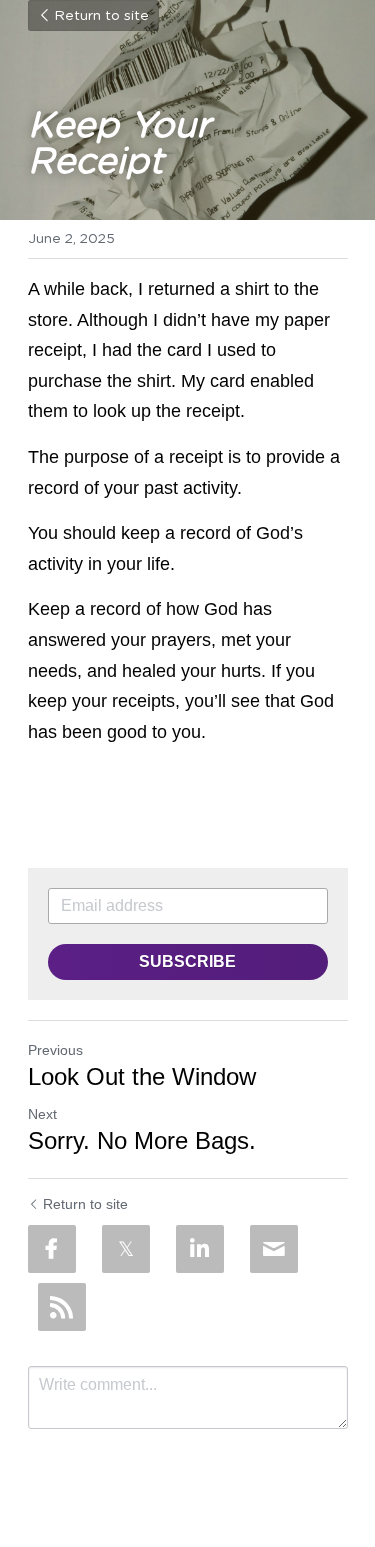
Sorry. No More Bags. (142, 1140)
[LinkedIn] (200, 1249)
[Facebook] (52, 1249)
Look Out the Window (142, 1076)
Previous (55, 1050)
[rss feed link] (62, 1307)
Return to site (101, 16)
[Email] (274, 1249)
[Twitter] (126, 1249)
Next (42, 1114)
